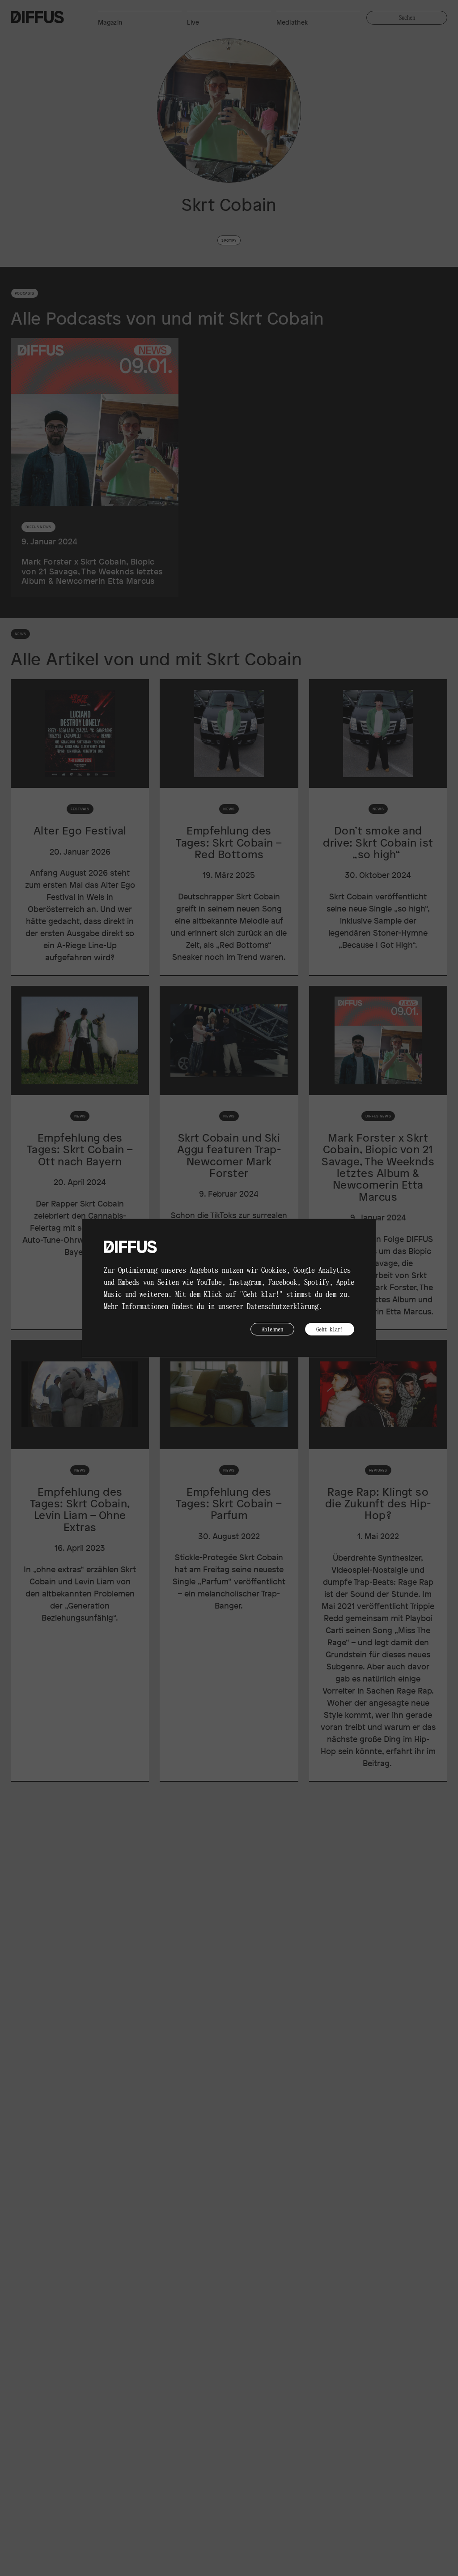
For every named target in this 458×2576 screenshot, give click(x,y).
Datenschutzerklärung (283, 1306)
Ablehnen (272, 1329)
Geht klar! (330, 1329)
